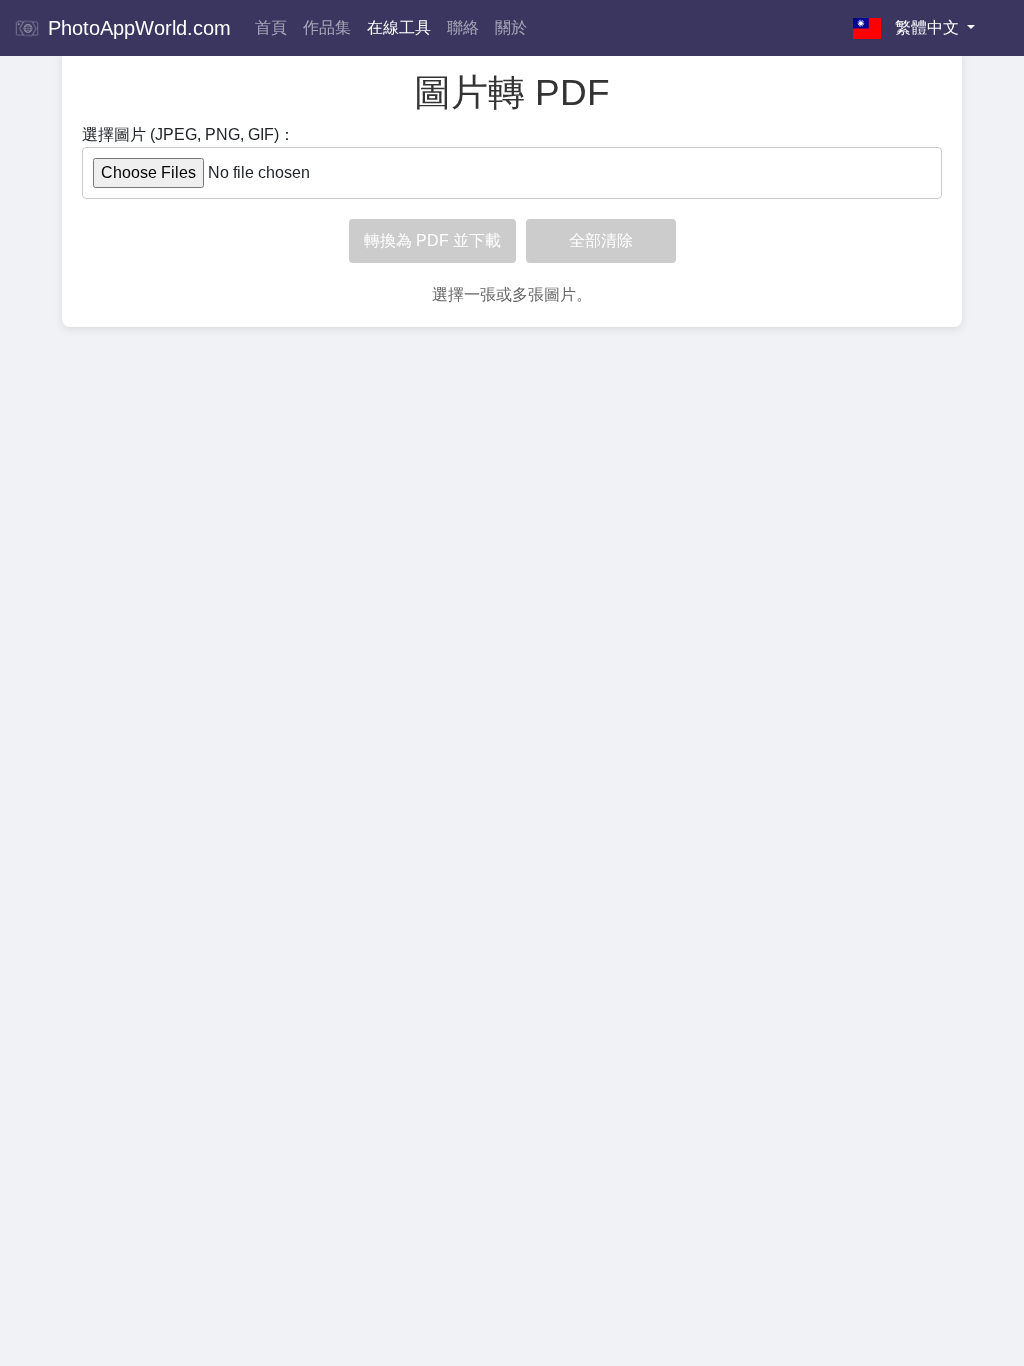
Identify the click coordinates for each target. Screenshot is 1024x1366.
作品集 (327, 27)
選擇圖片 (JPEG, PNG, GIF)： (188, 134)
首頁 (271, 27)
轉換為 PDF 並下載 (432, 240)
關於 (511, 27)
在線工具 (399, 27)
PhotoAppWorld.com (136, 28)
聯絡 (463, 27)
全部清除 (601, 240)
